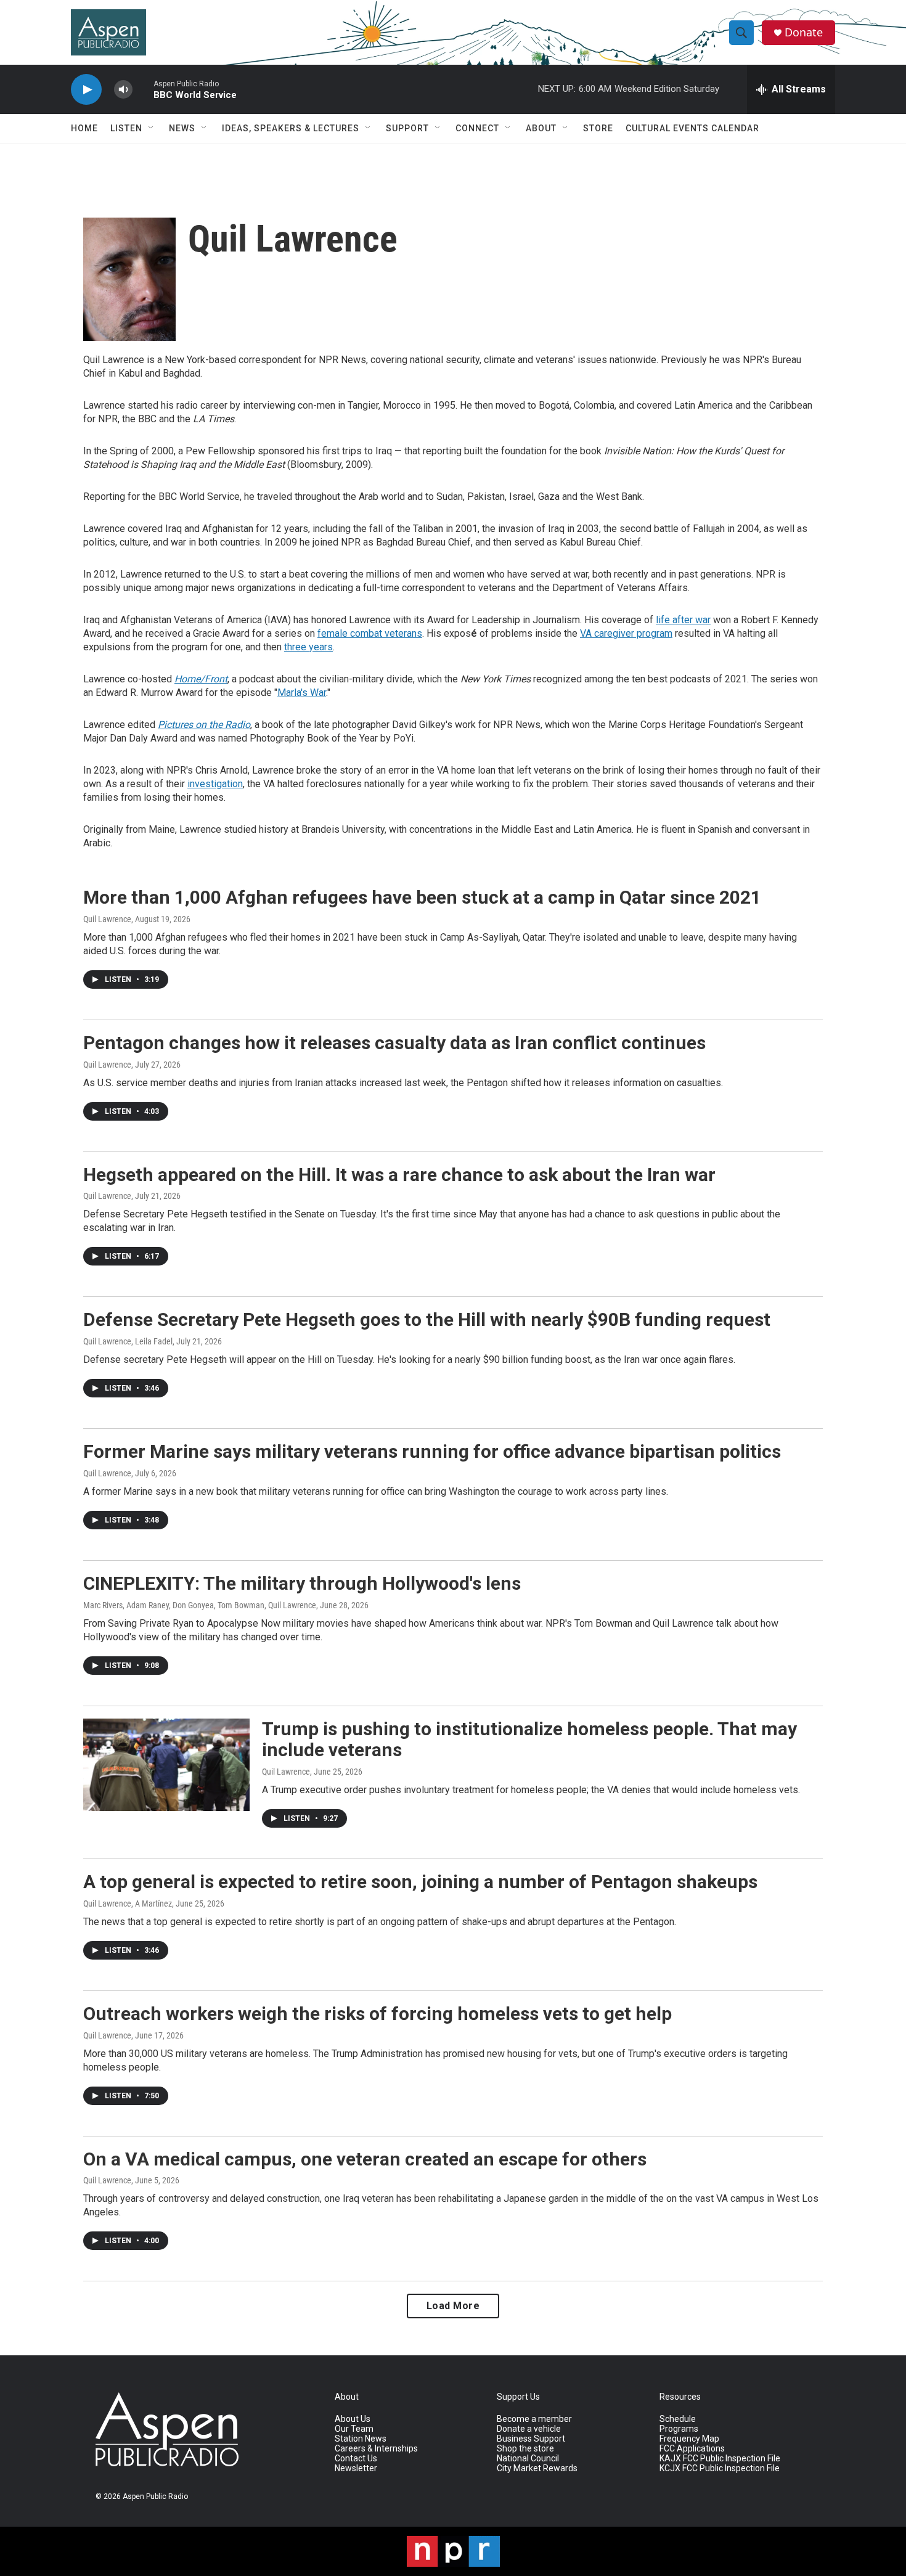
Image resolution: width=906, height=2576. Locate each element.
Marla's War (302, 693)
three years (308, 647)
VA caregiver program (626, 633)
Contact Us (356, 2459)
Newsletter (356, 2468)
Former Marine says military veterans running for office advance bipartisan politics (432, 1451)
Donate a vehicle (529, 2429)
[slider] (143, 89)
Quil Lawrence (107, 919)
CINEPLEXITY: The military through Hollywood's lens (302, 1583)
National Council (528, 2459)
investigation (215, 784)
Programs (679, 2429)
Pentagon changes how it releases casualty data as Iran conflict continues (394, 1043)
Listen (126, 128)
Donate (804, 32)
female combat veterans (370, 633)
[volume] (123, 90)
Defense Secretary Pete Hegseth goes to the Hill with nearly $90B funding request (427, 1319)
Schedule (678, 2419)
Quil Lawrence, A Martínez (128, 1903)
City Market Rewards (537, 2468)
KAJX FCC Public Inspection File (720, 2459)
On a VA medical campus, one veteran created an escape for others (365, 2159)
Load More (453, 2306)
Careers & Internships (376, 2449)
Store (598, 128)
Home (84, 128)
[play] (86, 90)
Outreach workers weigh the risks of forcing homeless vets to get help (377, 2014)
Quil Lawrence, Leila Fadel (128, 1341)
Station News (361, 2439)
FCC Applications (692, 2449)
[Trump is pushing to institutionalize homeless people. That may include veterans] (166, 1765)
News (182, 128)
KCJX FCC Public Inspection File (720, 2468)
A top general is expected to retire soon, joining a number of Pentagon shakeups (420, 1882)
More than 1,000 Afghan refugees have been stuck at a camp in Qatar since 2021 (422, 897)
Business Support (531, 2439)
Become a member (534, 2419)
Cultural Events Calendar (692, 128)
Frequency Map (689, 2439)
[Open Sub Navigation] (152, 128)
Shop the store (525, 2449)
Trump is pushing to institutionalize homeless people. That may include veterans (529, 1740)
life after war (683, 620)
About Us (353, 2419)
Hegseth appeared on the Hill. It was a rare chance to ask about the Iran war (399, 1175)
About (541, 128)
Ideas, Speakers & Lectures (291, 128)
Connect (477, 128)
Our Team (354, 2429)
